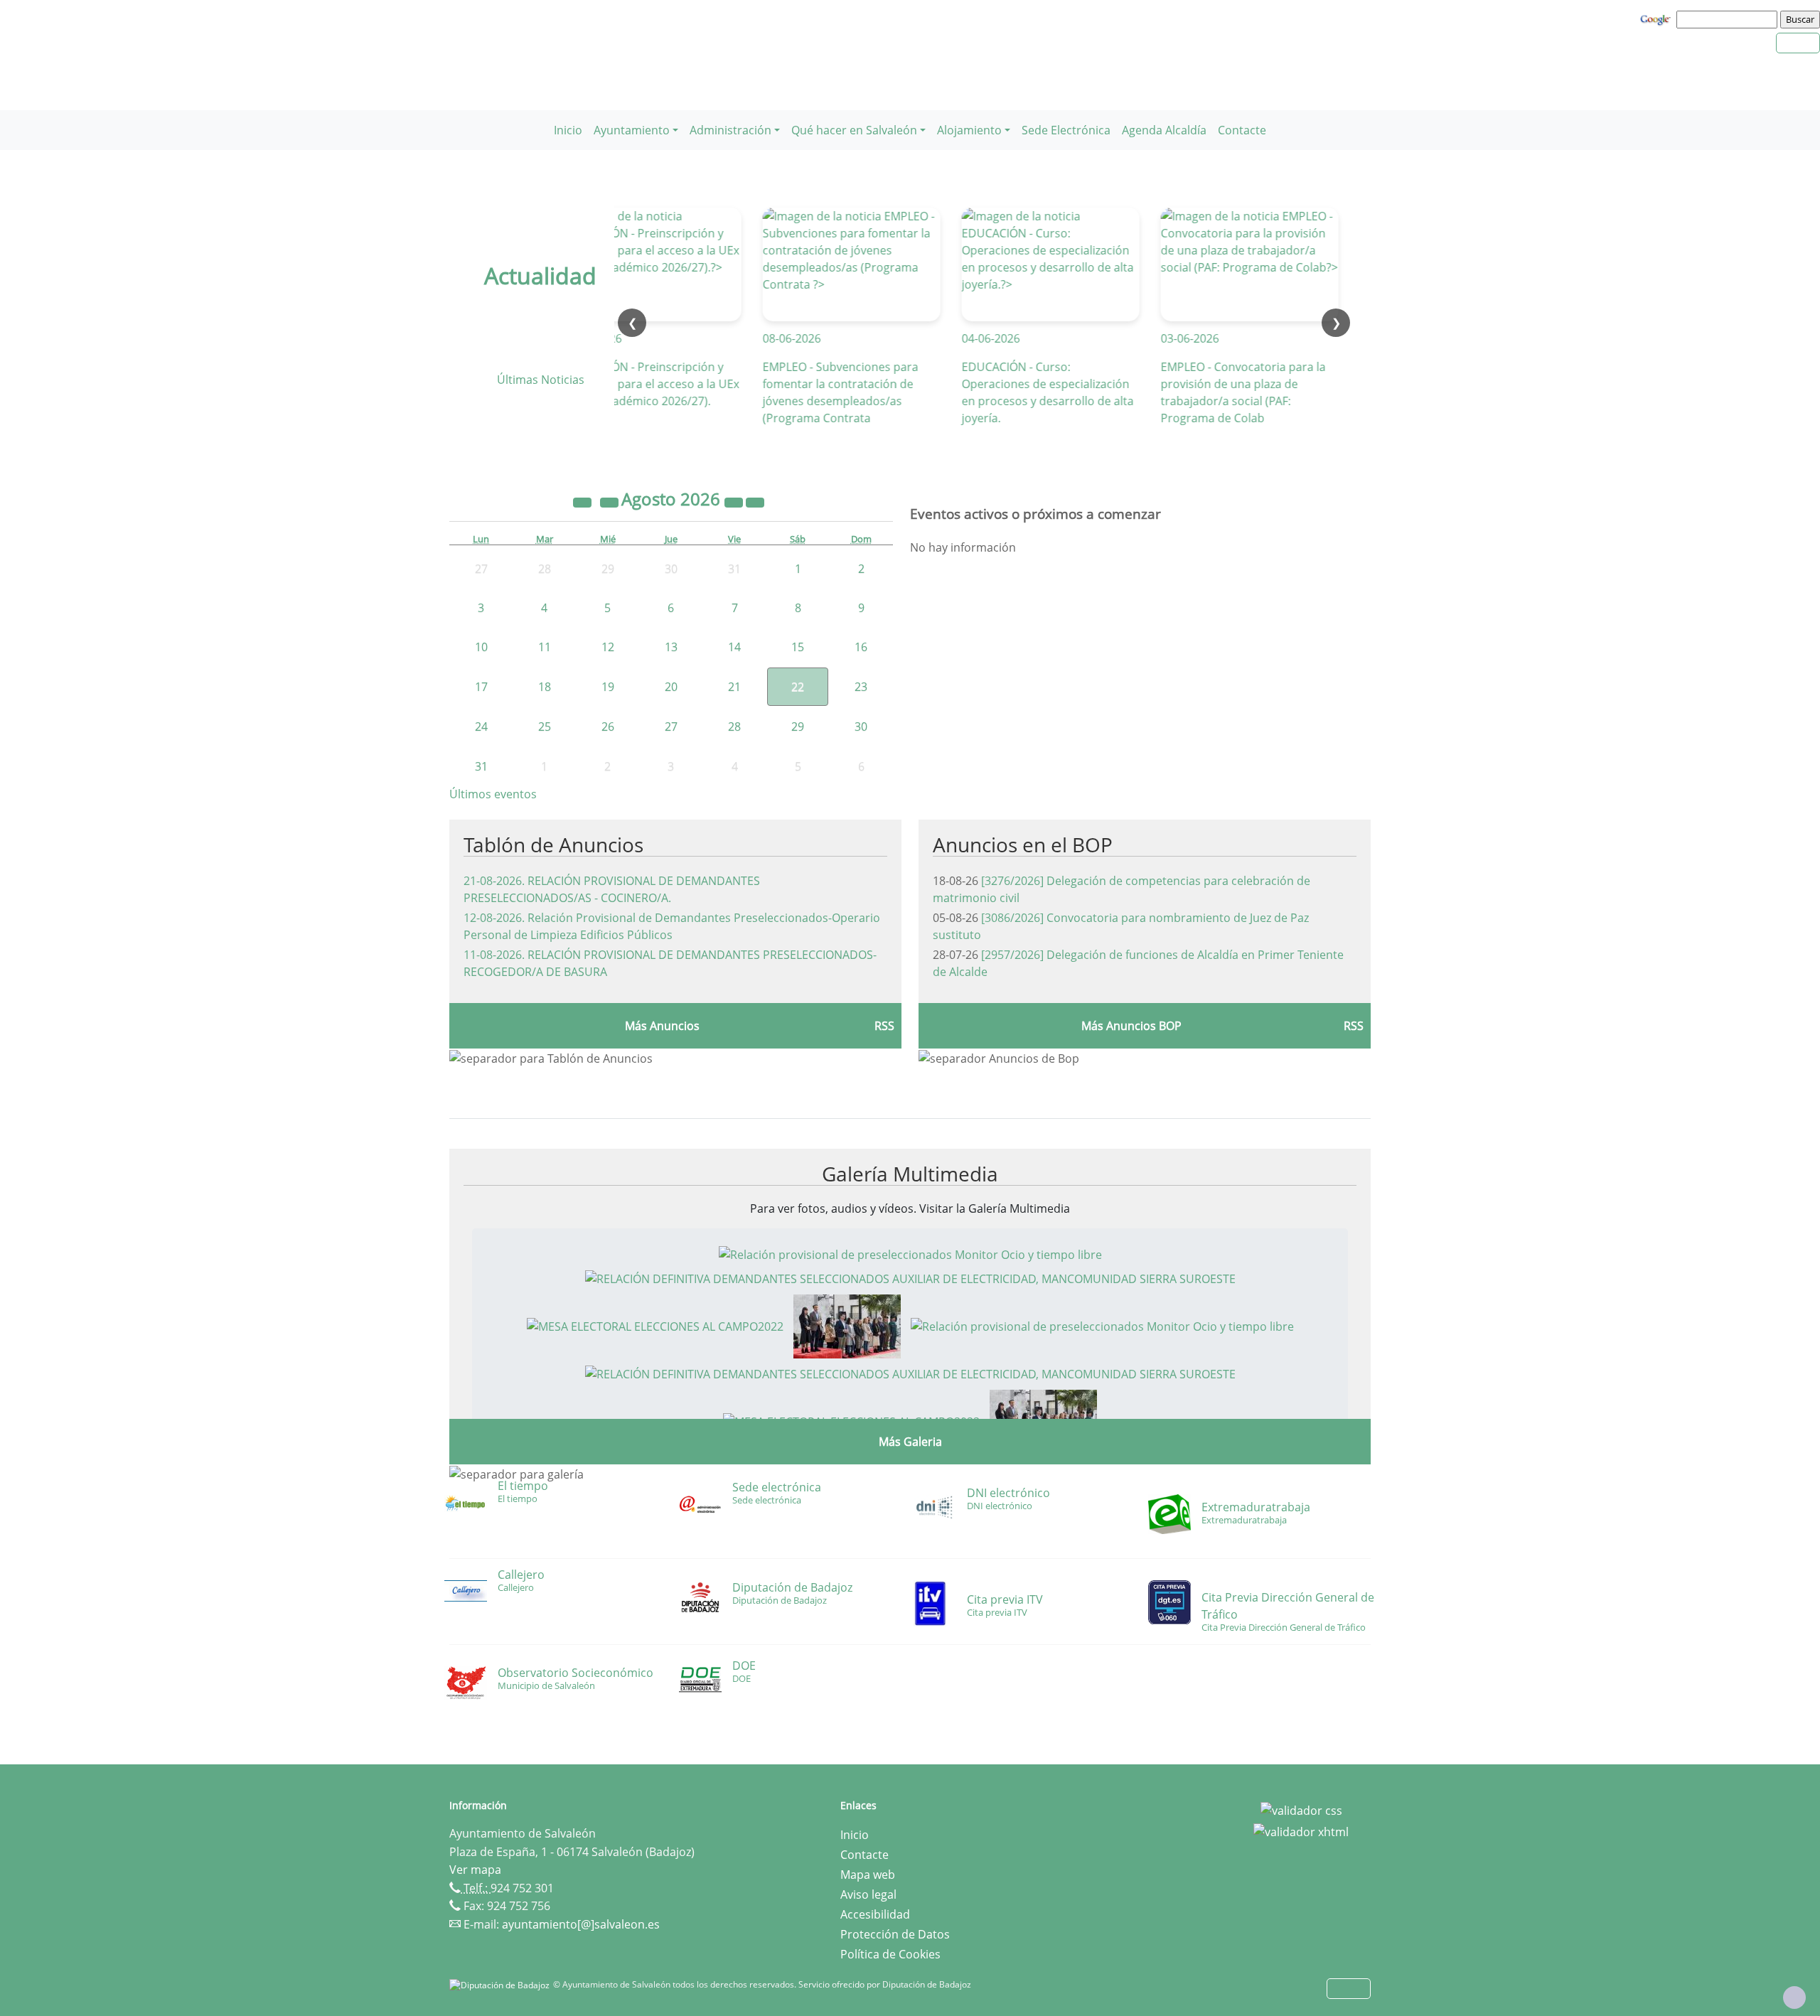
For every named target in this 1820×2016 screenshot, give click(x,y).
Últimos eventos (493, 794)
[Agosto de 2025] (584, 501)
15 (798, 647)
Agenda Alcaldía (1164, 130)
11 (545, 647)
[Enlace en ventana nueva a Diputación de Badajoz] (501, 1984)
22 (798, 687)
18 (545, 687)
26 (608, 726)
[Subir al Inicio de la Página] (1794, 1998)
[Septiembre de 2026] (755, 501)
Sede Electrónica (1066, 130)
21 (734, 687)
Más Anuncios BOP (1131, 1026)
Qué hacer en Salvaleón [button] (854, 130)
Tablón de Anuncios (553, 845)
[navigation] (1729, 19)
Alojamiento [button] (969, 130)
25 (545, 726)
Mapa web (868, 1875)
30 (861, 726)
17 (481, 687)
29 (798, 726)
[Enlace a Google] (1657, 18)
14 (734, 647)
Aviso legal (868, 1894)
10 (481, 647)
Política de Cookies (890, 1954)
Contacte (1242, 130)
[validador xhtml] (1301, 1830)
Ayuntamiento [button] (632, 130)
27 (671, 726)
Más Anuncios (662, 1026)
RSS (884, 1026)
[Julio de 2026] (611, 501)
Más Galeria (910, 1442)
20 (671, 687)
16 (861, 647)
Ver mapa (475, 1870)
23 (861, 687)
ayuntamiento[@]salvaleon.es (581, 1924)
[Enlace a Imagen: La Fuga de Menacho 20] (847, 1325)
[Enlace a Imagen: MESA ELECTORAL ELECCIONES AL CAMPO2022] (655, 1325)
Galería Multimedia (910, 1174)
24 (481, 726)
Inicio (568, 130)
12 (608, 647)
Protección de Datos (895, 1934)
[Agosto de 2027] (735, 501)
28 (734, 726)
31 (481, 766)
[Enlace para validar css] (1301, 1810)
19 (608, 687)
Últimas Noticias (541, 380)
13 (671, 647)
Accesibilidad (875, 1914)
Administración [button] (730, 130)
